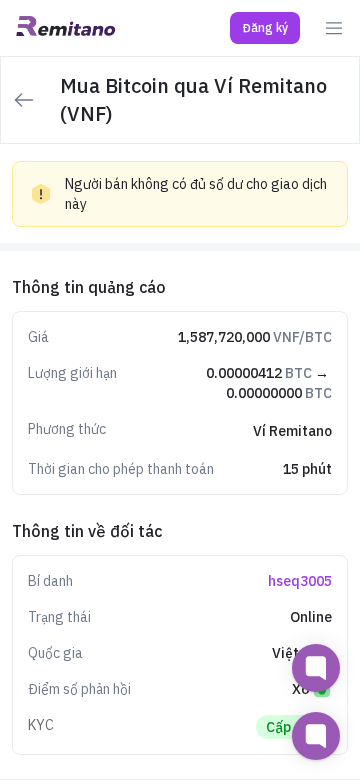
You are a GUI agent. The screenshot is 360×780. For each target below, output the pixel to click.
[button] (265, 28)
